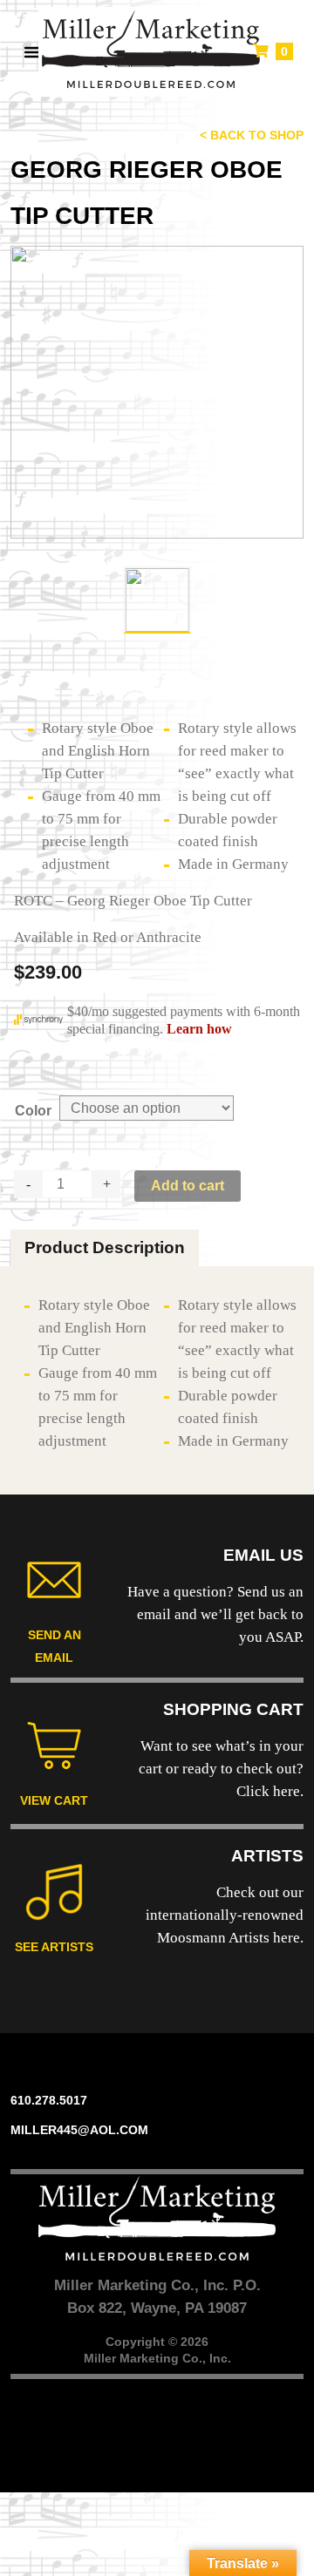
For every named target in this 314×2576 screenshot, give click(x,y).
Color (33, 1111)
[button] (24, 52)
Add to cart (188, 1186)
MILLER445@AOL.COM (79, 2130)
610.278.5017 (49, 2100)
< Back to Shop (252, 135)
